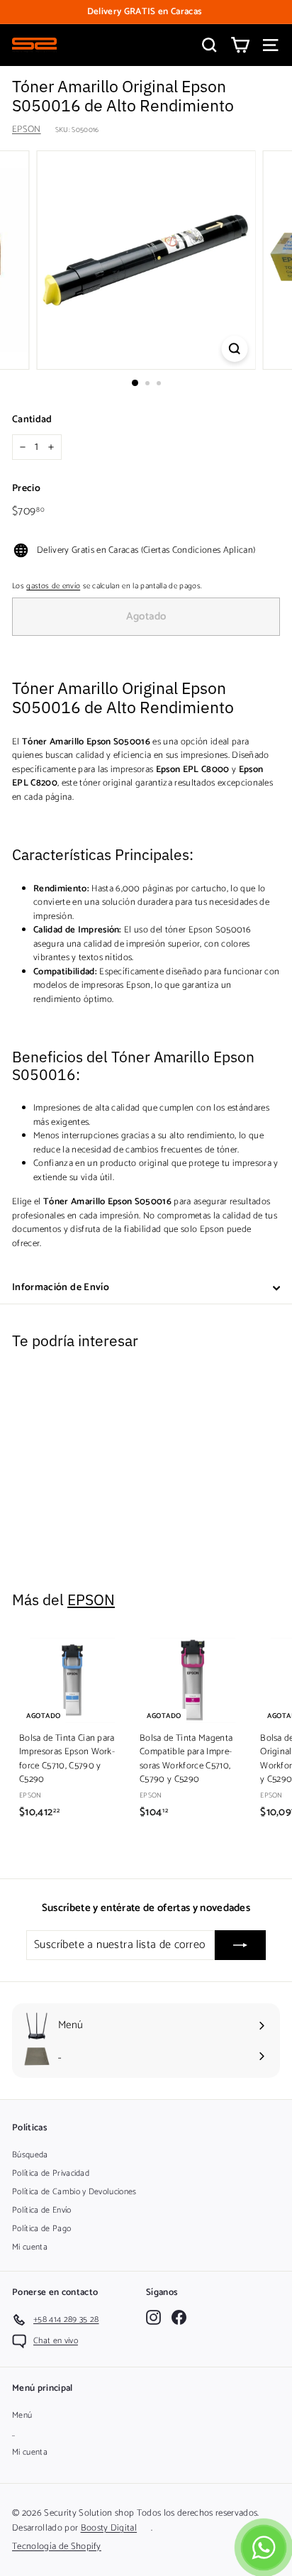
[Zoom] (235, 349)
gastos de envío (53, 586)
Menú (22, 2415)
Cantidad (32, 420)
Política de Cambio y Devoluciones (74, 2192)
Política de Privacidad (51, 2173)
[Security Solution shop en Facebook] (179, 2317)
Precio (26, 489)
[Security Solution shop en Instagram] (153, 2317)
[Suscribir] (240, 1945)
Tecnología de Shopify (57, 2547)
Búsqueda (30, 2155)
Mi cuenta (30, 2247)
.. (14, 2434)
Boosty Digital (109, 2528)
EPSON (27, 130)
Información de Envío (61, 1288)
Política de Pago (41, 2229)
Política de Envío (42, 2210)
